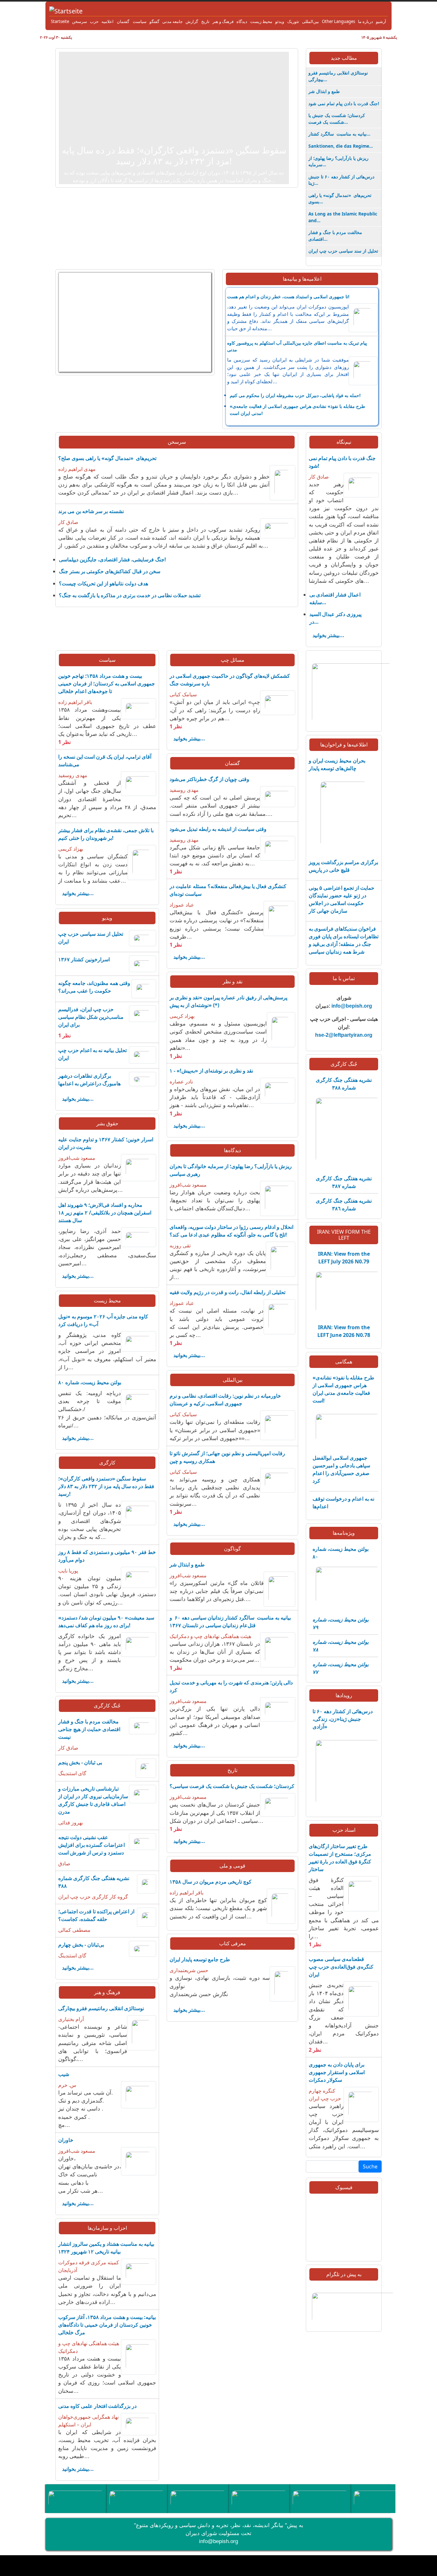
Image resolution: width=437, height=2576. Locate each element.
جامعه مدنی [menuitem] (172, 21)
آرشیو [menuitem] (381, 21)
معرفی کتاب (233, 1943)
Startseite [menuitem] (60, 21)
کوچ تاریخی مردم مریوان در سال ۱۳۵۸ (211, 1882)
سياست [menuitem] (140, 21)
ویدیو (107, 918)
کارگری (107, 1463)
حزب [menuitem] (94, 21)
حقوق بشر (107, 1123)
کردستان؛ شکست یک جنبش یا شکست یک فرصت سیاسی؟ (232, 1786)
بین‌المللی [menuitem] (310, 21)
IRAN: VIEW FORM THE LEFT (344, 1235)
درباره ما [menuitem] (365, 21)
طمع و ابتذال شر (324, 91)
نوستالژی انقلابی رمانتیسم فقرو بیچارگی (101, 2008)
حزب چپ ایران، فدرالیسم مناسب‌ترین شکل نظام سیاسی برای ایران (91, 1017)
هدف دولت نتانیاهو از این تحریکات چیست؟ (103, 583)
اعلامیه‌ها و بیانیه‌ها (302, 279)
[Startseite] (66, 11)
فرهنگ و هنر (107, 1992)
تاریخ (232, 1770)
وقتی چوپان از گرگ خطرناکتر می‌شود (209, 779)
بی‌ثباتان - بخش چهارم (81, 1945)
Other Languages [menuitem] (338, 21)
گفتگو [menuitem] (154, 21)
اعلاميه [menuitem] (108, 21)
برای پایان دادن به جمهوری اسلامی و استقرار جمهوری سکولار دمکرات (337, 2072)
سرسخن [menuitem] (79, 21)
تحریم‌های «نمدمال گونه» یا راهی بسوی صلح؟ (107, 458)
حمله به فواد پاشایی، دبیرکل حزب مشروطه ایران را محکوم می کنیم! (295, 395)
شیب (64, 2074)
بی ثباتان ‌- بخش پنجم (80, 1762)
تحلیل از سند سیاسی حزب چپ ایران (343, 251)
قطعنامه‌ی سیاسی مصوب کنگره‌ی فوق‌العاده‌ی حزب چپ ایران (341, 1967)
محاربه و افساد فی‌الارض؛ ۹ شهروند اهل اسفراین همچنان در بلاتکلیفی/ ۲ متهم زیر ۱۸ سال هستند (105, 1213)
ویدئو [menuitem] (280, 21)
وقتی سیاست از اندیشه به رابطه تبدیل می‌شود (218, 829)
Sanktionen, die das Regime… (341, 146)
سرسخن (177, 442)
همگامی (344, 1362)
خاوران (66, 2140)
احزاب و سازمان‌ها (107, 2228)
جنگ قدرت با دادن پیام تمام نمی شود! (344, 103)
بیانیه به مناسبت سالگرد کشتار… (339, 134)
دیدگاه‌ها (232, 1150)
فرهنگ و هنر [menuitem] (223, 21)
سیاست (107, 660)
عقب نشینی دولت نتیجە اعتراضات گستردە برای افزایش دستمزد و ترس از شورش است (91, 1845)
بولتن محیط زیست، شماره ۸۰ (90, 1382)
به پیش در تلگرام (344, 2274)
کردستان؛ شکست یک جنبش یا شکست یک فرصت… (337, 119)
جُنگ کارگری (107, 1706)
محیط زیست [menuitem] (261, 21)
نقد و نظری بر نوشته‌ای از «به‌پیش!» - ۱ (211, 1071)
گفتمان (232, 763)
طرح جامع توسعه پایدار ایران (200, 1959)
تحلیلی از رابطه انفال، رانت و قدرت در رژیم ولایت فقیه (227, 1292)
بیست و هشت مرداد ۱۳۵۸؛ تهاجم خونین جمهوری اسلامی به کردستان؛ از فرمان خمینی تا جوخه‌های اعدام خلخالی (107, 683)
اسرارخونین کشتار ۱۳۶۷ (84, 959)
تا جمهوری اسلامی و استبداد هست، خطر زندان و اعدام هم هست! (288, 297)
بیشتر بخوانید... (328, 635)
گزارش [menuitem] (192, 21)
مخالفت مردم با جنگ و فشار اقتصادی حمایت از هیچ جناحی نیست (89, 1729)
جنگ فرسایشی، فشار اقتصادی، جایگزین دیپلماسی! (112, 559)
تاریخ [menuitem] (205, 21)
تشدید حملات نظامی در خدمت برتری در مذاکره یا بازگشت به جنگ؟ (130, 595)
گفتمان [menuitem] (123, 21)
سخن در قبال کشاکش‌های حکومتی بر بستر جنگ (110, 571)
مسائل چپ (233, 660)
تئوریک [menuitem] (293, 21)
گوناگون (232, 1549)
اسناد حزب (344, 1830)
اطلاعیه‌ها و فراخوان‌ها (344, 745)
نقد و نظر (233, 981)
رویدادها (344, 1695)
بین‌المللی (233, 1380)
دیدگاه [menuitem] (242, 21)
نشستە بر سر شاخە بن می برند (91, 511)
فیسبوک (344, 2187)
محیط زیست (107, 1300)
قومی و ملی (232, 1866)
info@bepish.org (219, 2541)
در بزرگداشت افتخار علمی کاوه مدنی (97, 2406)
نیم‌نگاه (344, 442)
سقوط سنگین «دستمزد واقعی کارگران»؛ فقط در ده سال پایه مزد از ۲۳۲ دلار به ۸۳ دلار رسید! (106, 1486)
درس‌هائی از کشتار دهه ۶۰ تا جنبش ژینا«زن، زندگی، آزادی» (343, 1719)
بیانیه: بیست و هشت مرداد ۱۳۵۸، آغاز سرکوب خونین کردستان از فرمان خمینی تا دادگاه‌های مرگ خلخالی (107, 2325)
